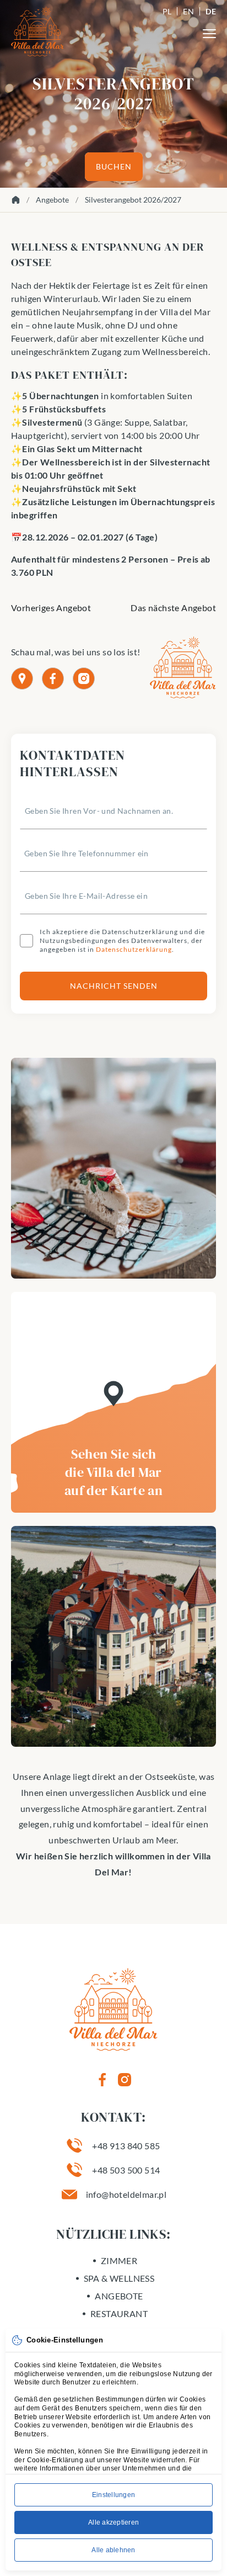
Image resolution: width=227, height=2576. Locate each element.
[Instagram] (84, 679)
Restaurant (119, 2313)
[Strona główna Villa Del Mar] (37, 31)
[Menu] (209, 34)
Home (15, 200)
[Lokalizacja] (22, 679)
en (188, 11)
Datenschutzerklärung (134, 949)
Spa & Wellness (119, 2278)
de (211, 11)
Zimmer (119, 2260)
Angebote (52, 200)
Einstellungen (113, 2495)
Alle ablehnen (113, 2550)
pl (167, 11)
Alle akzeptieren (113, 2522)
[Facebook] (53, 679)
